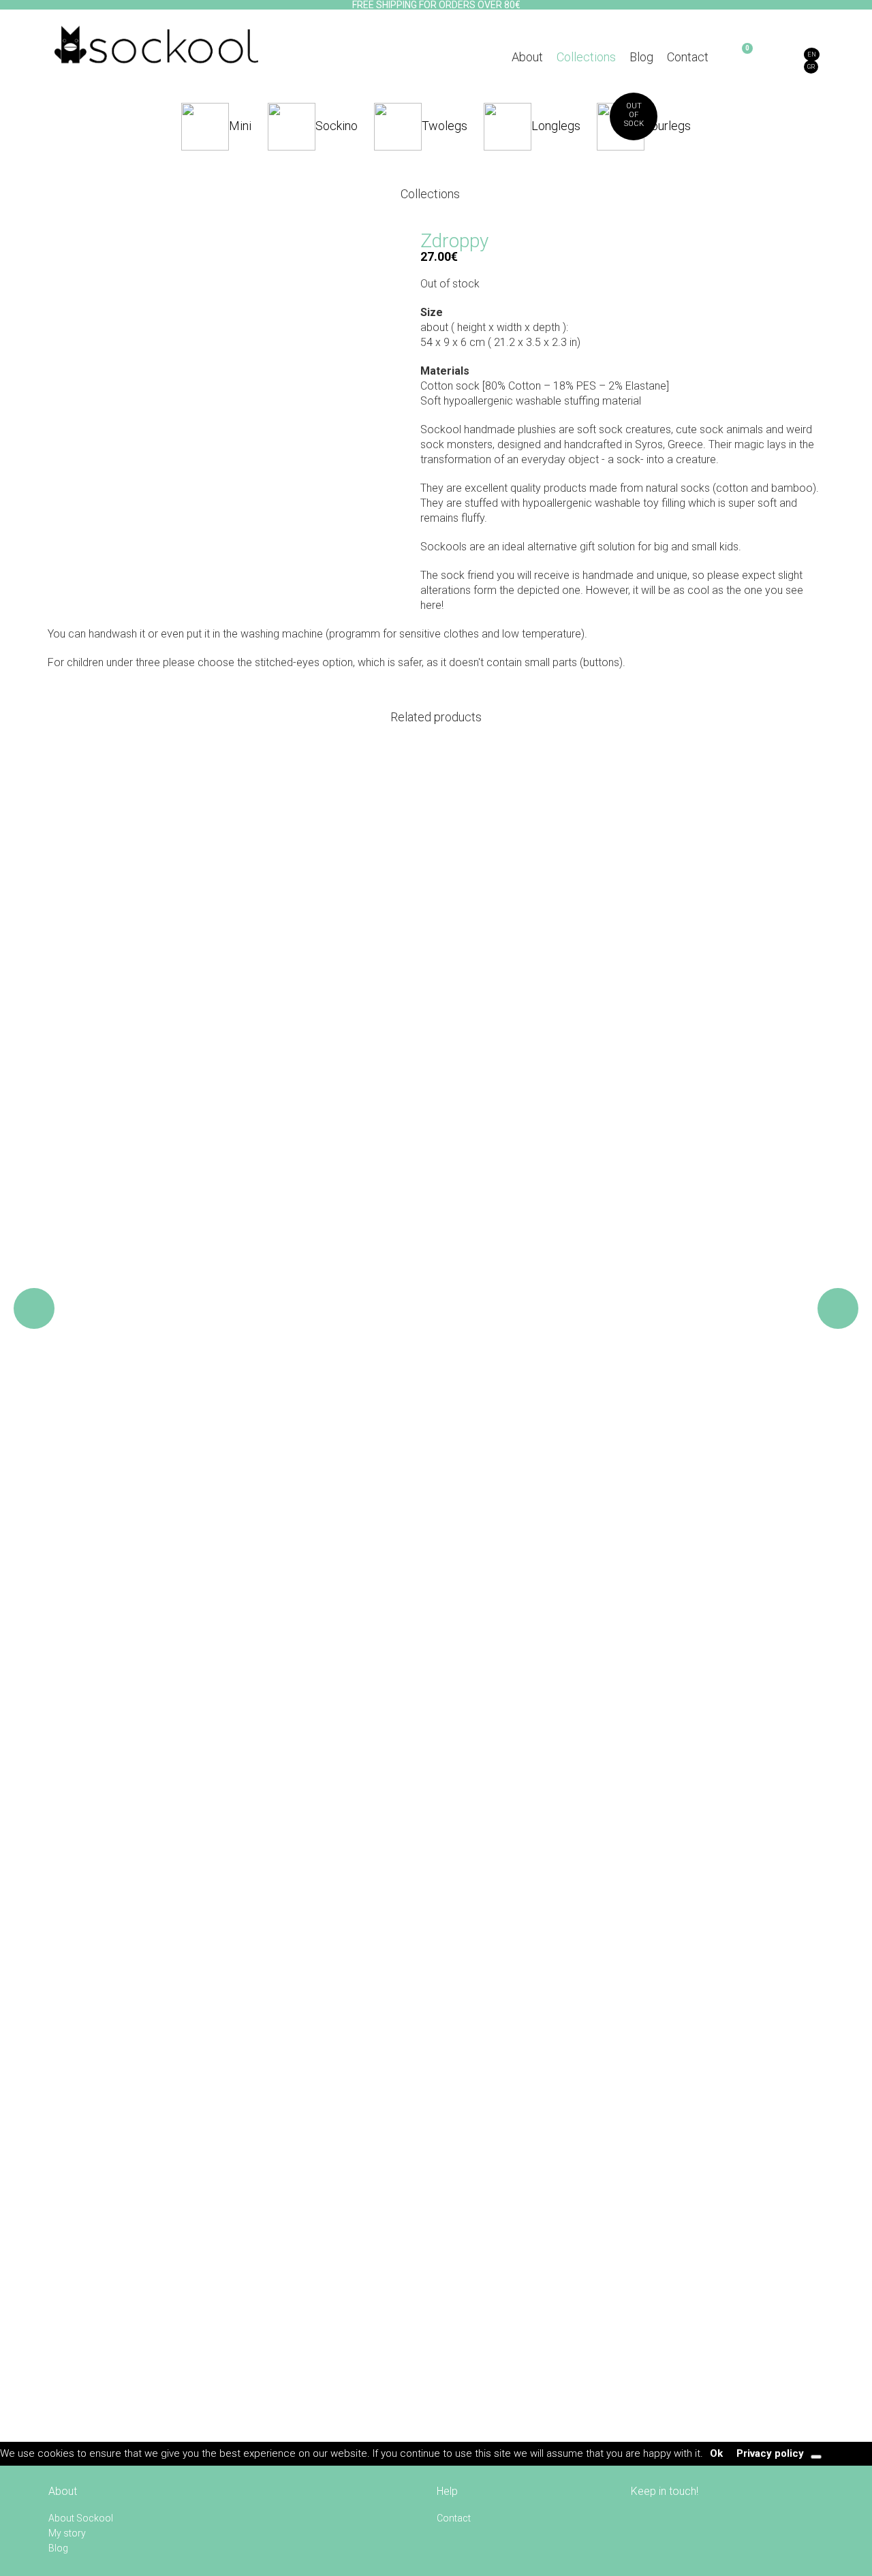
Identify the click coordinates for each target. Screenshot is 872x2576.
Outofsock (634, 115)
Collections (586, 57)
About (527, 57)
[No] (816, 2457)
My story (67, 2533)
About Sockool (81, 2518)
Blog (641, 57)
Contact (688, 57)
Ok (716, 2453)
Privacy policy (770, 2453)
